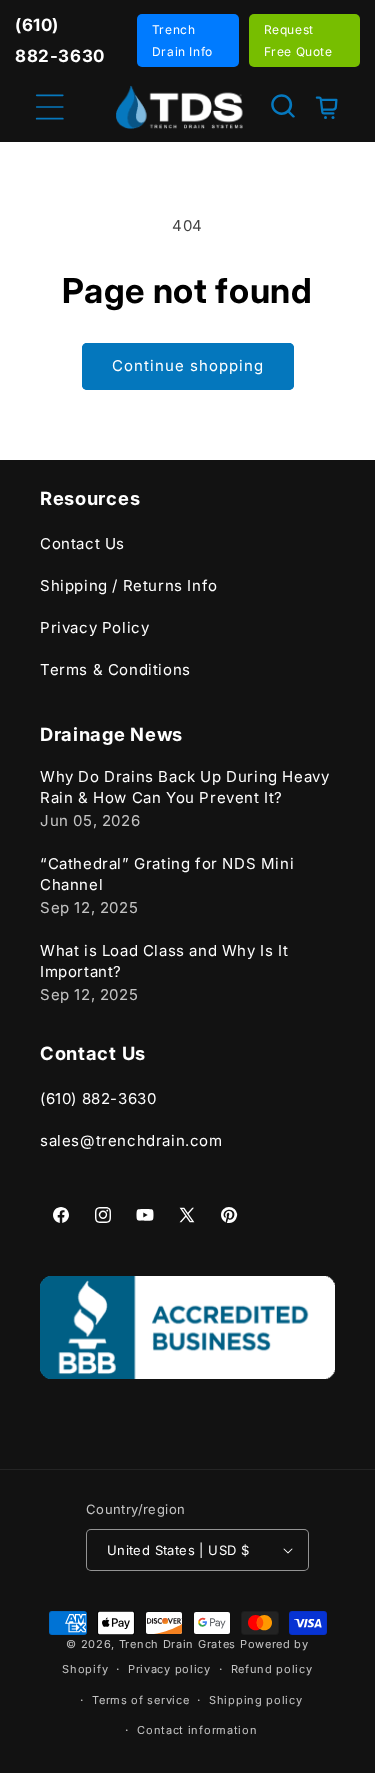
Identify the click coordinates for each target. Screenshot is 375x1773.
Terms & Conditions (115, 669)
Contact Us (82, 543)
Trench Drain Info (182, 40)
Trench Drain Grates (177, 1644)
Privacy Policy (94, 627)
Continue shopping (188, 365)
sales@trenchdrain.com (131, 1140)
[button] (283, 106)
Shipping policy (256, 1700)
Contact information (197, 1730)
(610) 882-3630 (98, 1098)
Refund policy (272, 1669)
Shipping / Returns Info (129, 585)
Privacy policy (169, 1669)
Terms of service (140, 1700)
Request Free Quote (298, 40)
